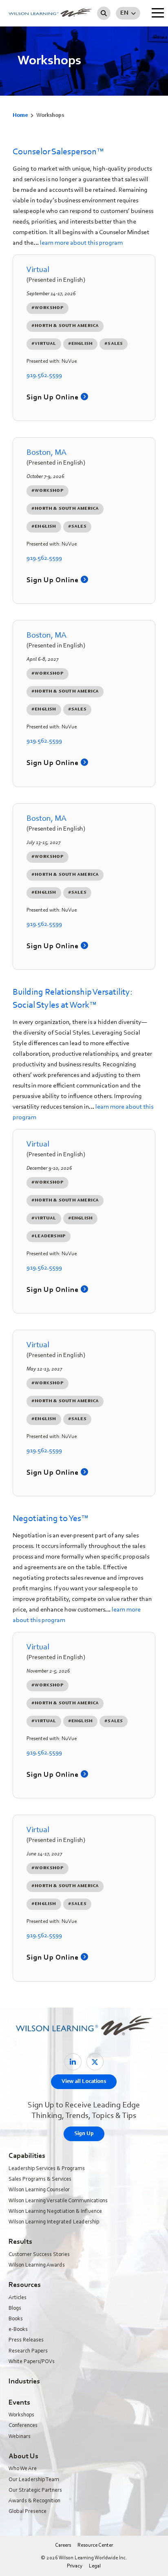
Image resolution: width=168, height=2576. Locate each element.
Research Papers (28, 2351)
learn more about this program (81, 243)
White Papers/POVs (32, 2362)
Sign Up (84, 2134)
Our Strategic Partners (35, 2490)
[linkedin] (73, 2062)
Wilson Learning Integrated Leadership (54, 2222)
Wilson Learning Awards (37, 2265)
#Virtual (44, 344)
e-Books (18, 2330)
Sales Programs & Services (40, 2179)
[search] (104, 13)
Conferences (23, 2426)
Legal (95, 2566)
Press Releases (26, 2340)
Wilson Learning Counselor (39, 2190)
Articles (18, 2298)
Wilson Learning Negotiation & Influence (55, 2212)
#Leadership (49, 1236)
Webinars (20, 2437)
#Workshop (48, 308)
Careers (63, 2545)
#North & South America (65, 326)
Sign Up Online (54, 398)
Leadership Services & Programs (47, 2169)
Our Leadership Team (34, 2480)
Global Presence (28, 2512)
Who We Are (23, 2469)
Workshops (21, 2415)
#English (81, 344)
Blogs (15, 2309)
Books (16, 2319)
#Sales (114, 344)
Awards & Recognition (34, 2501)
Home (20, 116)
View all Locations (84, 2082)
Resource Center (95, 2545)
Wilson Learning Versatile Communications (58, 2201)
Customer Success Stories (39, 2255)
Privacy (75, 2566)
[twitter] (95, 2062)
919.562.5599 (44, 375)
